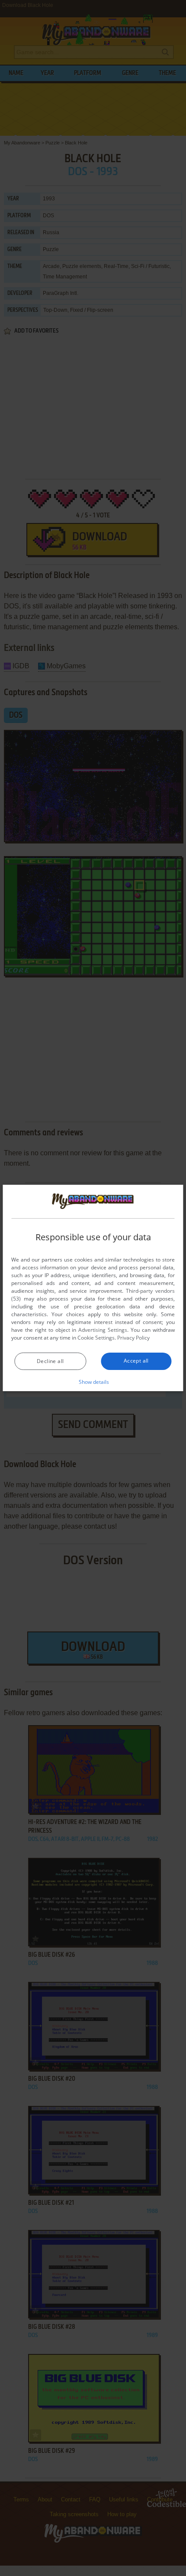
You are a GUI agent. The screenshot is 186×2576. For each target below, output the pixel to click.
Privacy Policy (133, 1338)
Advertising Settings (103, 1330)
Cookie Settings (96, 1338)
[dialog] (93, 1288)
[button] (93, 1382)
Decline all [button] (50, 1361)
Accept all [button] (136, 1361)
